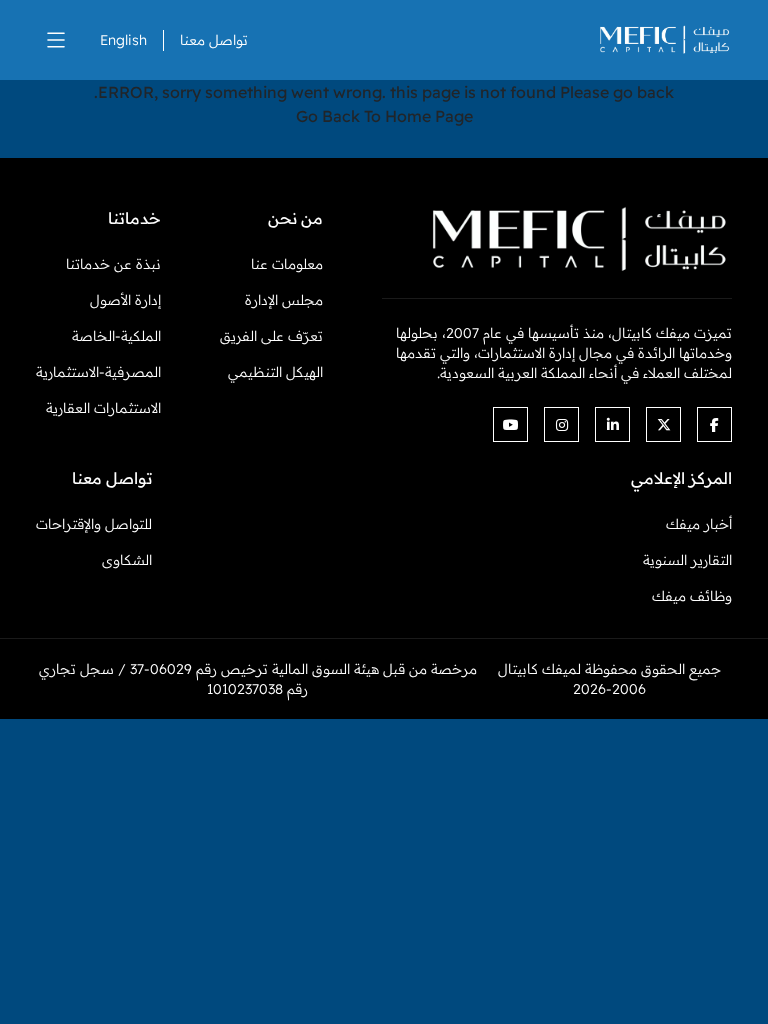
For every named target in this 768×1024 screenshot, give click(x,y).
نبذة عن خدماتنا (113, 264)
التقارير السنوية (687, 560)
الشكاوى (127, 560)
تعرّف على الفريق (271, 336)
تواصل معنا (214, 40)
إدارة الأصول (125, 300)
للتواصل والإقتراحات (94, 524)
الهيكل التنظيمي (275, 372)
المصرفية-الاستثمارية (98, 372)
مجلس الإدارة (284, 300)
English (123, 40)
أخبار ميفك (699, 524)
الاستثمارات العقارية (103, 408)
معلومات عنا (287, 264)
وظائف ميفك (692, 596)
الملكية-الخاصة (116, 336)
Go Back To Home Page (384, 116)
